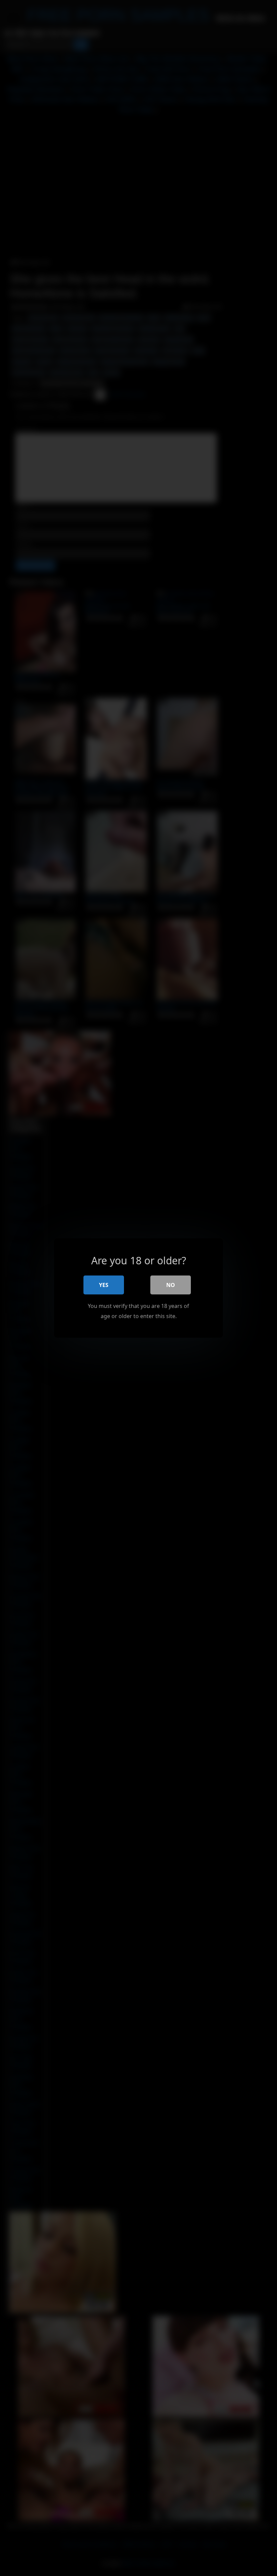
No (171, 1285)
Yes (104, 1285)
